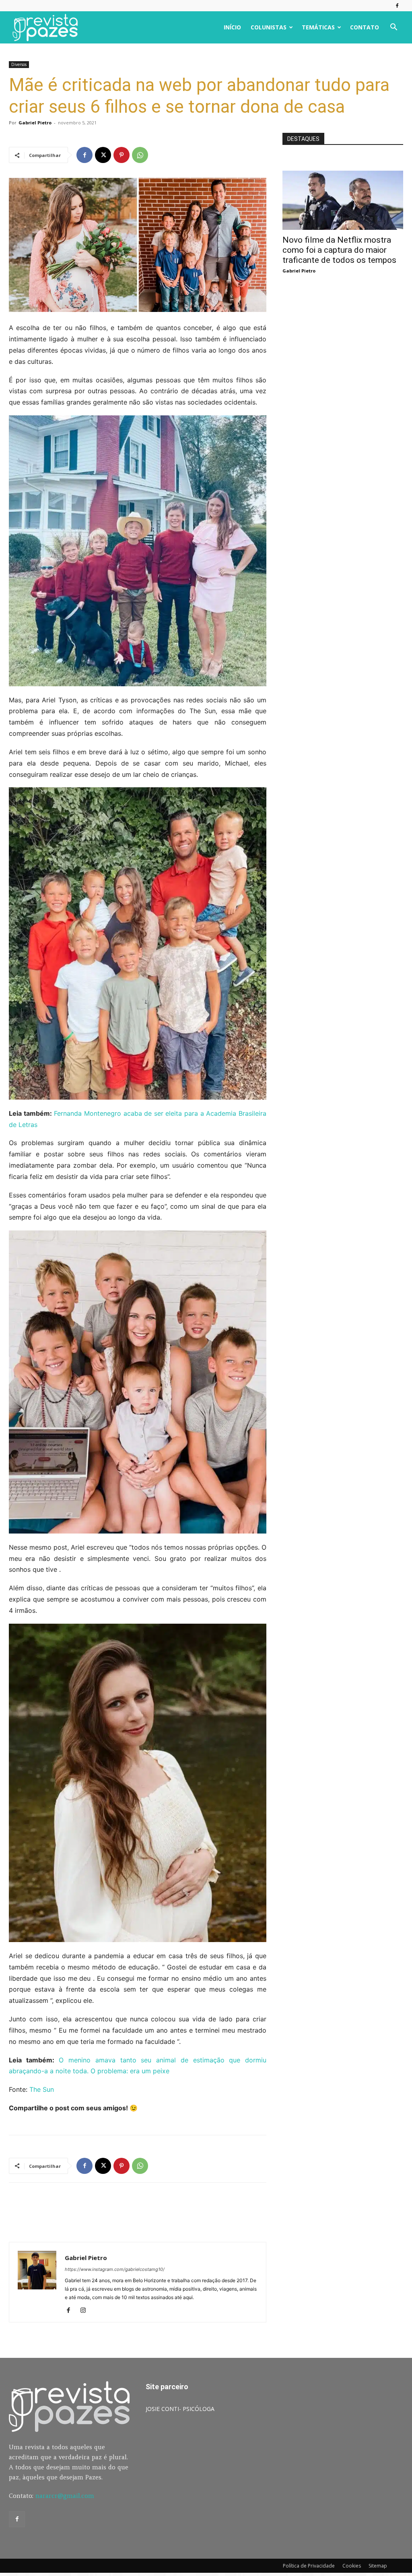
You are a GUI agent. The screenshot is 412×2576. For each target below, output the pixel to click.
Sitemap (378, 2566)
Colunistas (269, 27)
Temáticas (318, 27)
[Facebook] (397, 6)
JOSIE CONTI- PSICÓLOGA (180, 2409)
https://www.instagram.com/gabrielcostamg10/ (115, 2269)
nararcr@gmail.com (65, 2496)
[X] (103, 155)
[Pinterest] (122, 155)
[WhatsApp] (140, 155)
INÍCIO (232, 27)
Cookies (352, 2566)
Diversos (19, 64)
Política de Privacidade (309, 2566)
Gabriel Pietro (35, 123)
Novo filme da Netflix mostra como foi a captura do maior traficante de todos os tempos (339, 250)
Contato (365, 27)
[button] (393, 28)
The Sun (42, 2089)
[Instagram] (86, 2311)
